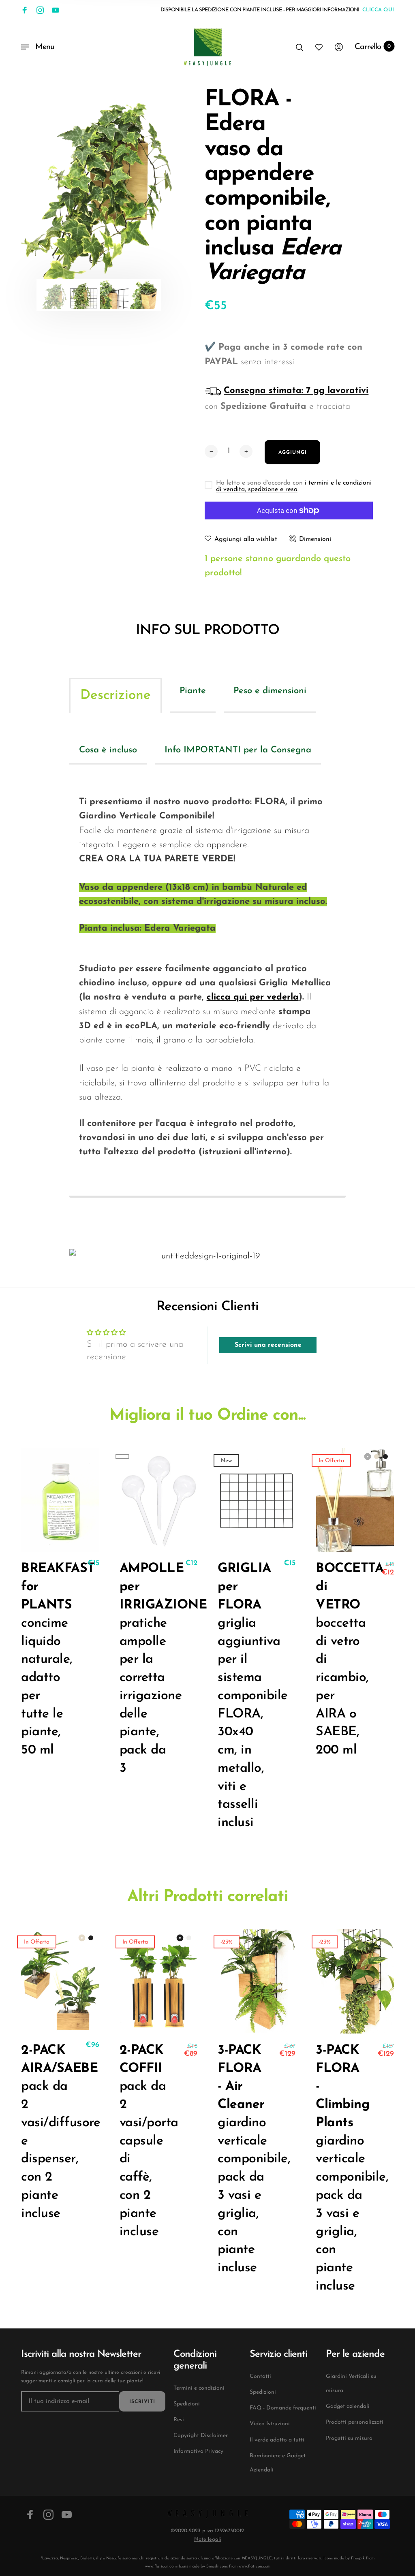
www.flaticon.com (161, 2566)
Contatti (260, 2376)
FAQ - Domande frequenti (283, 2408)
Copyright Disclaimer (201, 2436)
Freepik (358, 2558)
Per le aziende (355, 2354)
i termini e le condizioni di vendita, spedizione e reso (294, 486)
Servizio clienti (278, 2354)
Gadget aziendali (348, 2406)
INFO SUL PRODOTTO (207, 631)
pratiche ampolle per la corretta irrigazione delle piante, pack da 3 (143, 1668)
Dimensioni (315, 539)
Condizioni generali (195, 2360)
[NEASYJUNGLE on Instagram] (40, 10)
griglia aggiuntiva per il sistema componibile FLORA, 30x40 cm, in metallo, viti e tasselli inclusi (241, 1696)
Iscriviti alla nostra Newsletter (81, 2354)
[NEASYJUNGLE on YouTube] (56, 10)
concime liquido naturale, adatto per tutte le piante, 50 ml (44, 1660)
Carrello (373, 47)
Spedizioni (187, 2404)
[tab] (116, 695)
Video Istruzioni (270, 2424)
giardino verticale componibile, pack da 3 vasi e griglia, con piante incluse (241, 2159)
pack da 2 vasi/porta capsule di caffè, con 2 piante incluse (143, 2141)
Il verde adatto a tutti (277, 2440)
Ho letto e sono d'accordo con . (294, 486)
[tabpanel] (99, 187)
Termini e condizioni (199, 2388)
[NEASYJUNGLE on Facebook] (25, 10)
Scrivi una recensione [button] (268, 1345)
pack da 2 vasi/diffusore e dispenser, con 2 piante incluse (44, 2132)
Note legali (207, 2539)
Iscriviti (142, 2402)
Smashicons (217, 2566)
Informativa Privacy (198, 2451)
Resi (179, 2420)
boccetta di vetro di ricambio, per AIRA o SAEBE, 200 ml (339, 1660)
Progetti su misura (349, 2438)
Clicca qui (378, 10)
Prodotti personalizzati (355, 2422)
